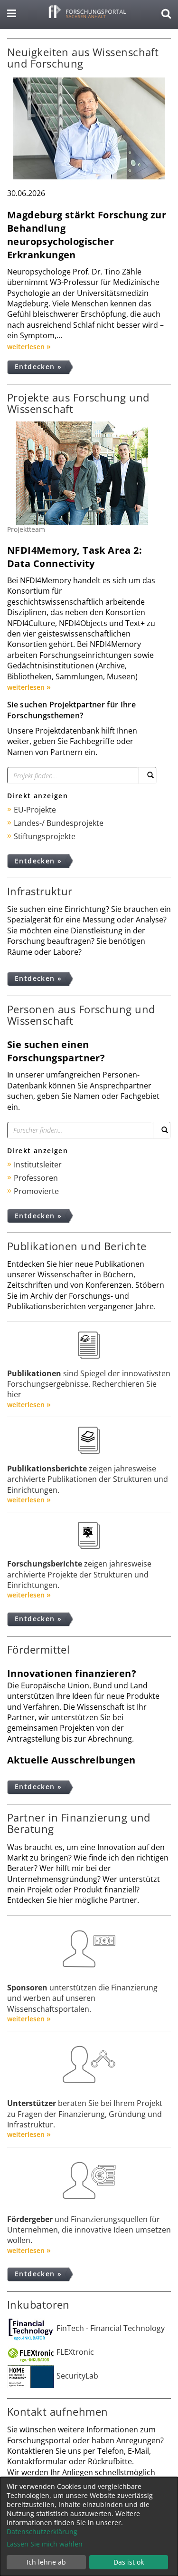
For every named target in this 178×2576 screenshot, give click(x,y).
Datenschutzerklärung (42, 2532)
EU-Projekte (35, 810)
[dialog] (89, 2527)
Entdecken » (38, 367)
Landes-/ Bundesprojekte (59, 823)
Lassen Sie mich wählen (45, 2544)
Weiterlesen (26, 347)
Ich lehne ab (46, 2562)
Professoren (36, 1178)
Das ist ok (129, 2562)
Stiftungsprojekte (45, 836)
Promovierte (36, 1191)
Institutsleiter (38, 1165)
